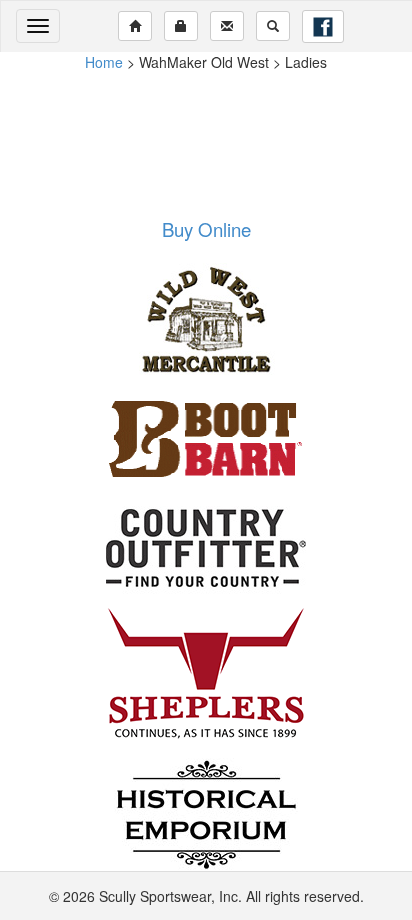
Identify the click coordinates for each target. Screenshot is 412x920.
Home (104, 62)
